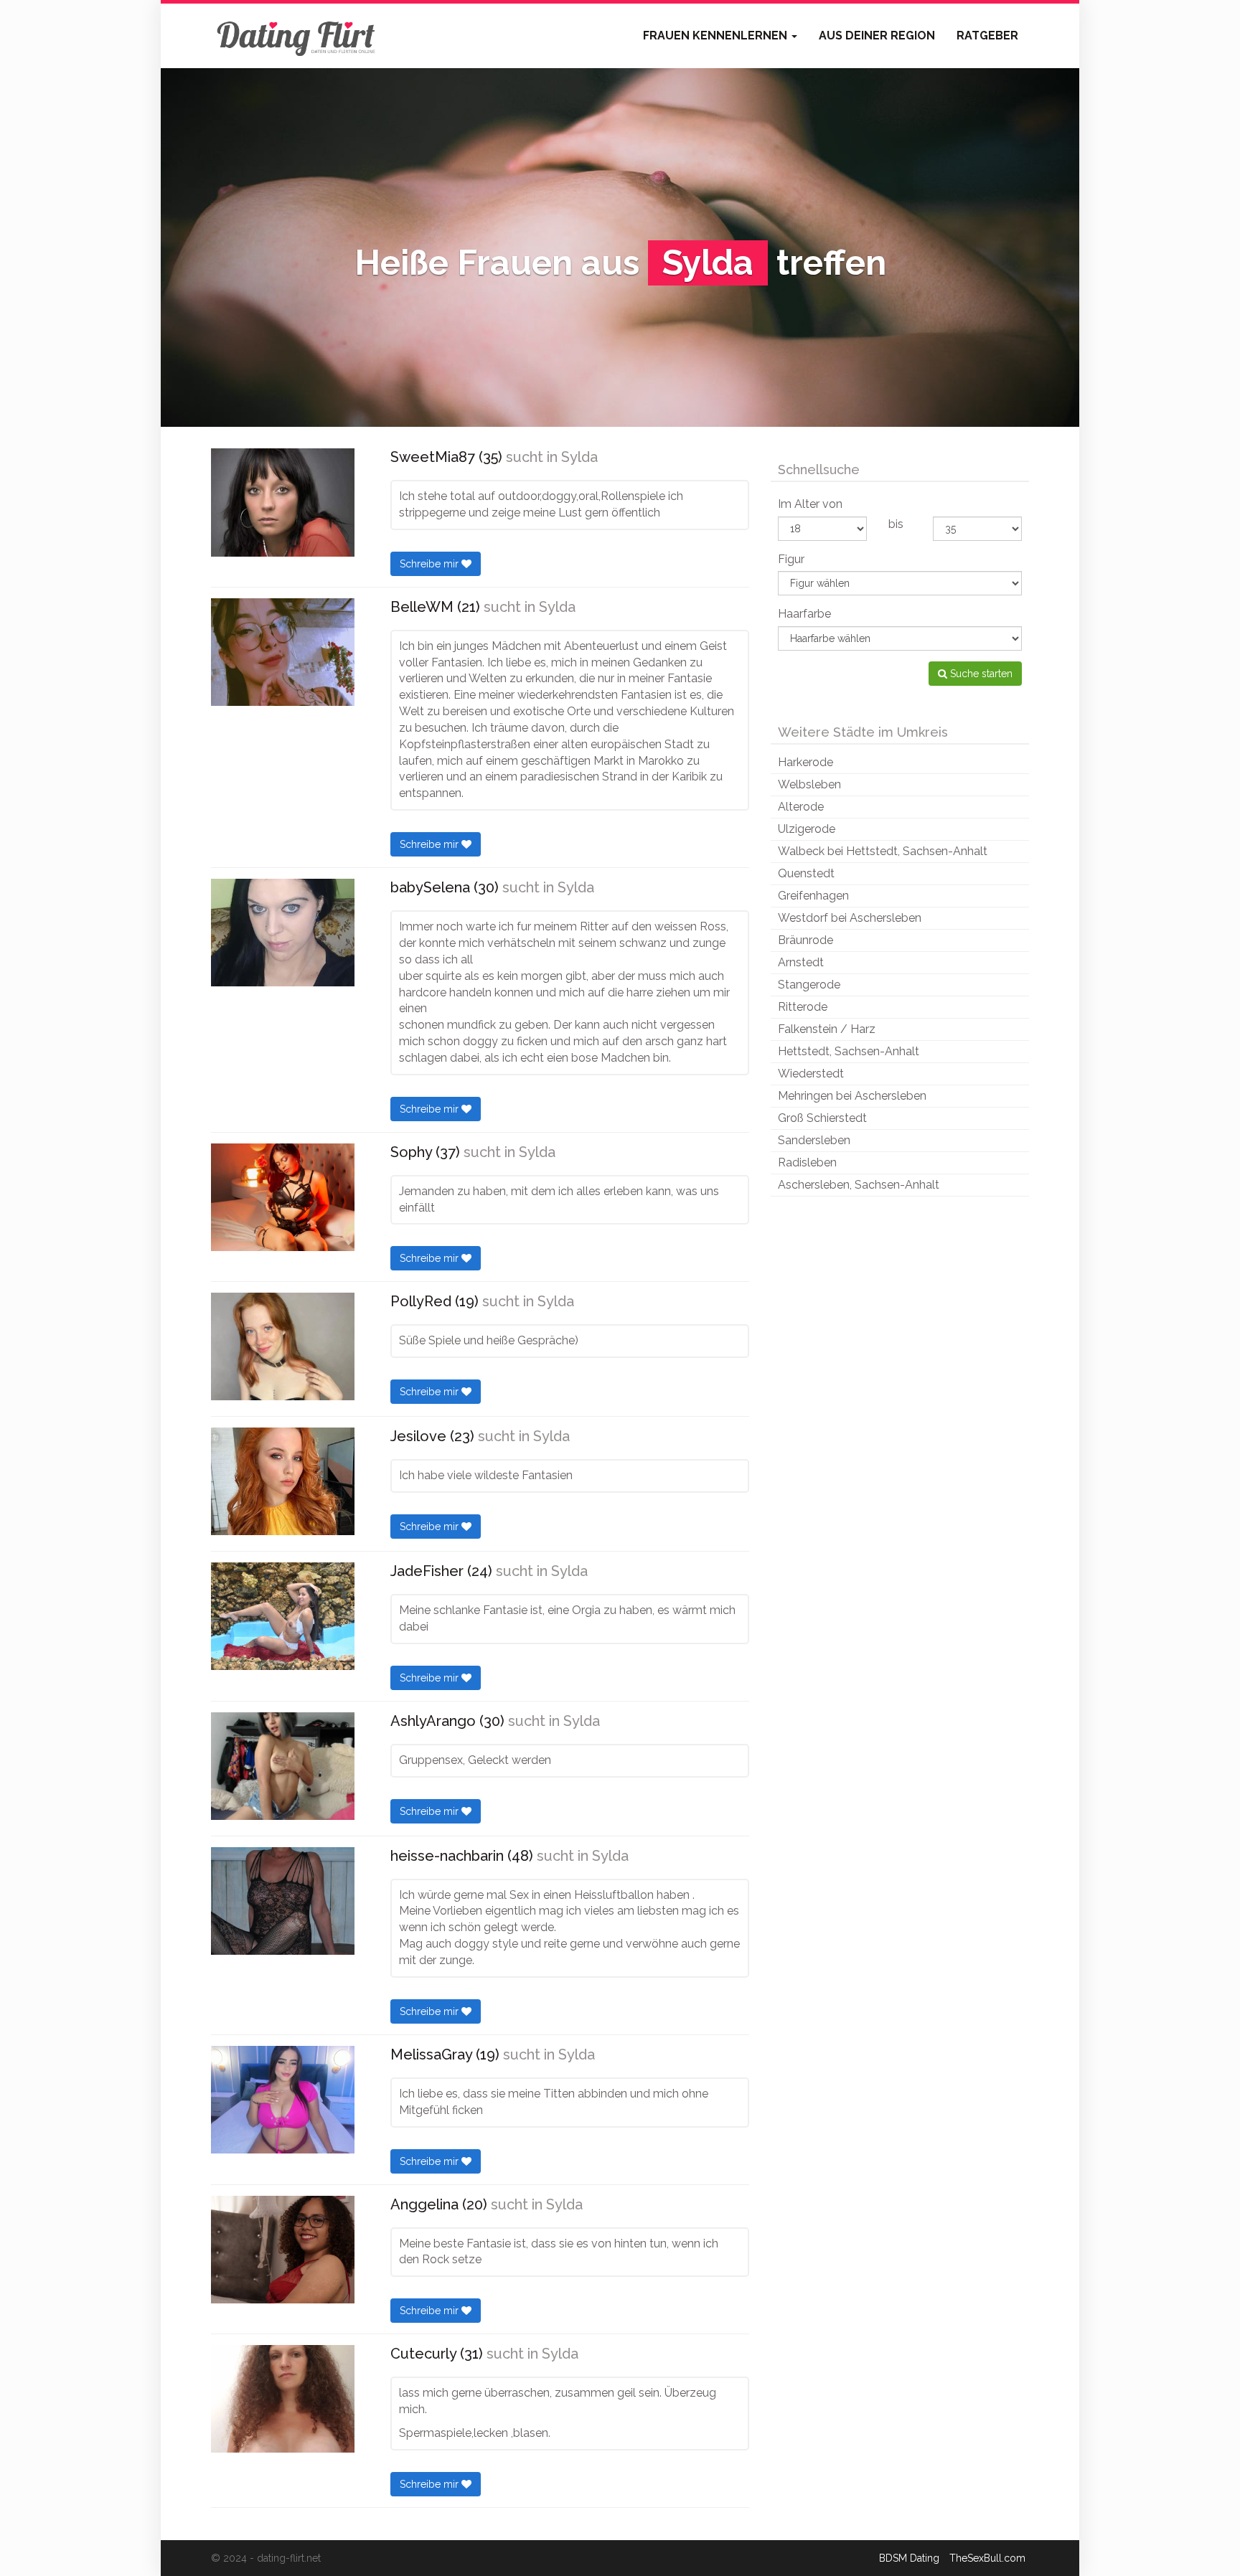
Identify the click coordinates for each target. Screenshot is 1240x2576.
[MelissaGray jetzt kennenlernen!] (283, 2100)
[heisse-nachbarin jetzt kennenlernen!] (283, 1901)
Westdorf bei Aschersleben (850, 918)
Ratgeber (987, 36)
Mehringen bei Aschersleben (852, 1096)
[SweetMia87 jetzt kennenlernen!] (283, 503)
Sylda (579, 457)
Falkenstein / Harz (827, 1029)
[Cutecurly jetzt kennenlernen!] (283, 2399)
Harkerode (805, 762)
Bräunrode (805, 940)
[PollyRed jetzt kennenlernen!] (283, 1346)
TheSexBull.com (987, 2558)
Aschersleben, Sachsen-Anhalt (859, 1185)
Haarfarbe (804, 614)
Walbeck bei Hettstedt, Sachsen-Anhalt (883, 851)
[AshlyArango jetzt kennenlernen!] (283, 1766)
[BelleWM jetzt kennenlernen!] (283, 652)
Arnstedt (801, 962)
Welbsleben (809, 784)
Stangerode (809, 985)
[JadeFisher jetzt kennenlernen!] (283, 1616)
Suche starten (980, 674)
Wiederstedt (811, 1074)
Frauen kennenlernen (717, 36)
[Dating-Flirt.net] (297, 36)
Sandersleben (814, 1140)
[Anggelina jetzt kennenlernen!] (283, 2250)
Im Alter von (810, 504)
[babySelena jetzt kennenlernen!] (283, 933)
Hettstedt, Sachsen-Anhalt (849, 1051)
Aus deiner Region (877, 36)
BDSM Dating (909, 2558)
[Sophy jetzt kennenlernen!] (283, 1197)
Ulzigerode (807, 829)
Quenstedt (806, 873)
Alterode (801, 807)
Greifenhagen (813, 896)
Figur (791, 559)
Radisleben (807, 1162)
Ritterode (803, 1007)
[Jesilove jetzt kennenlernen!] (283, 1481)
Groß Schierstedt (822, 1118)
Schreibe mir (431, 564)
